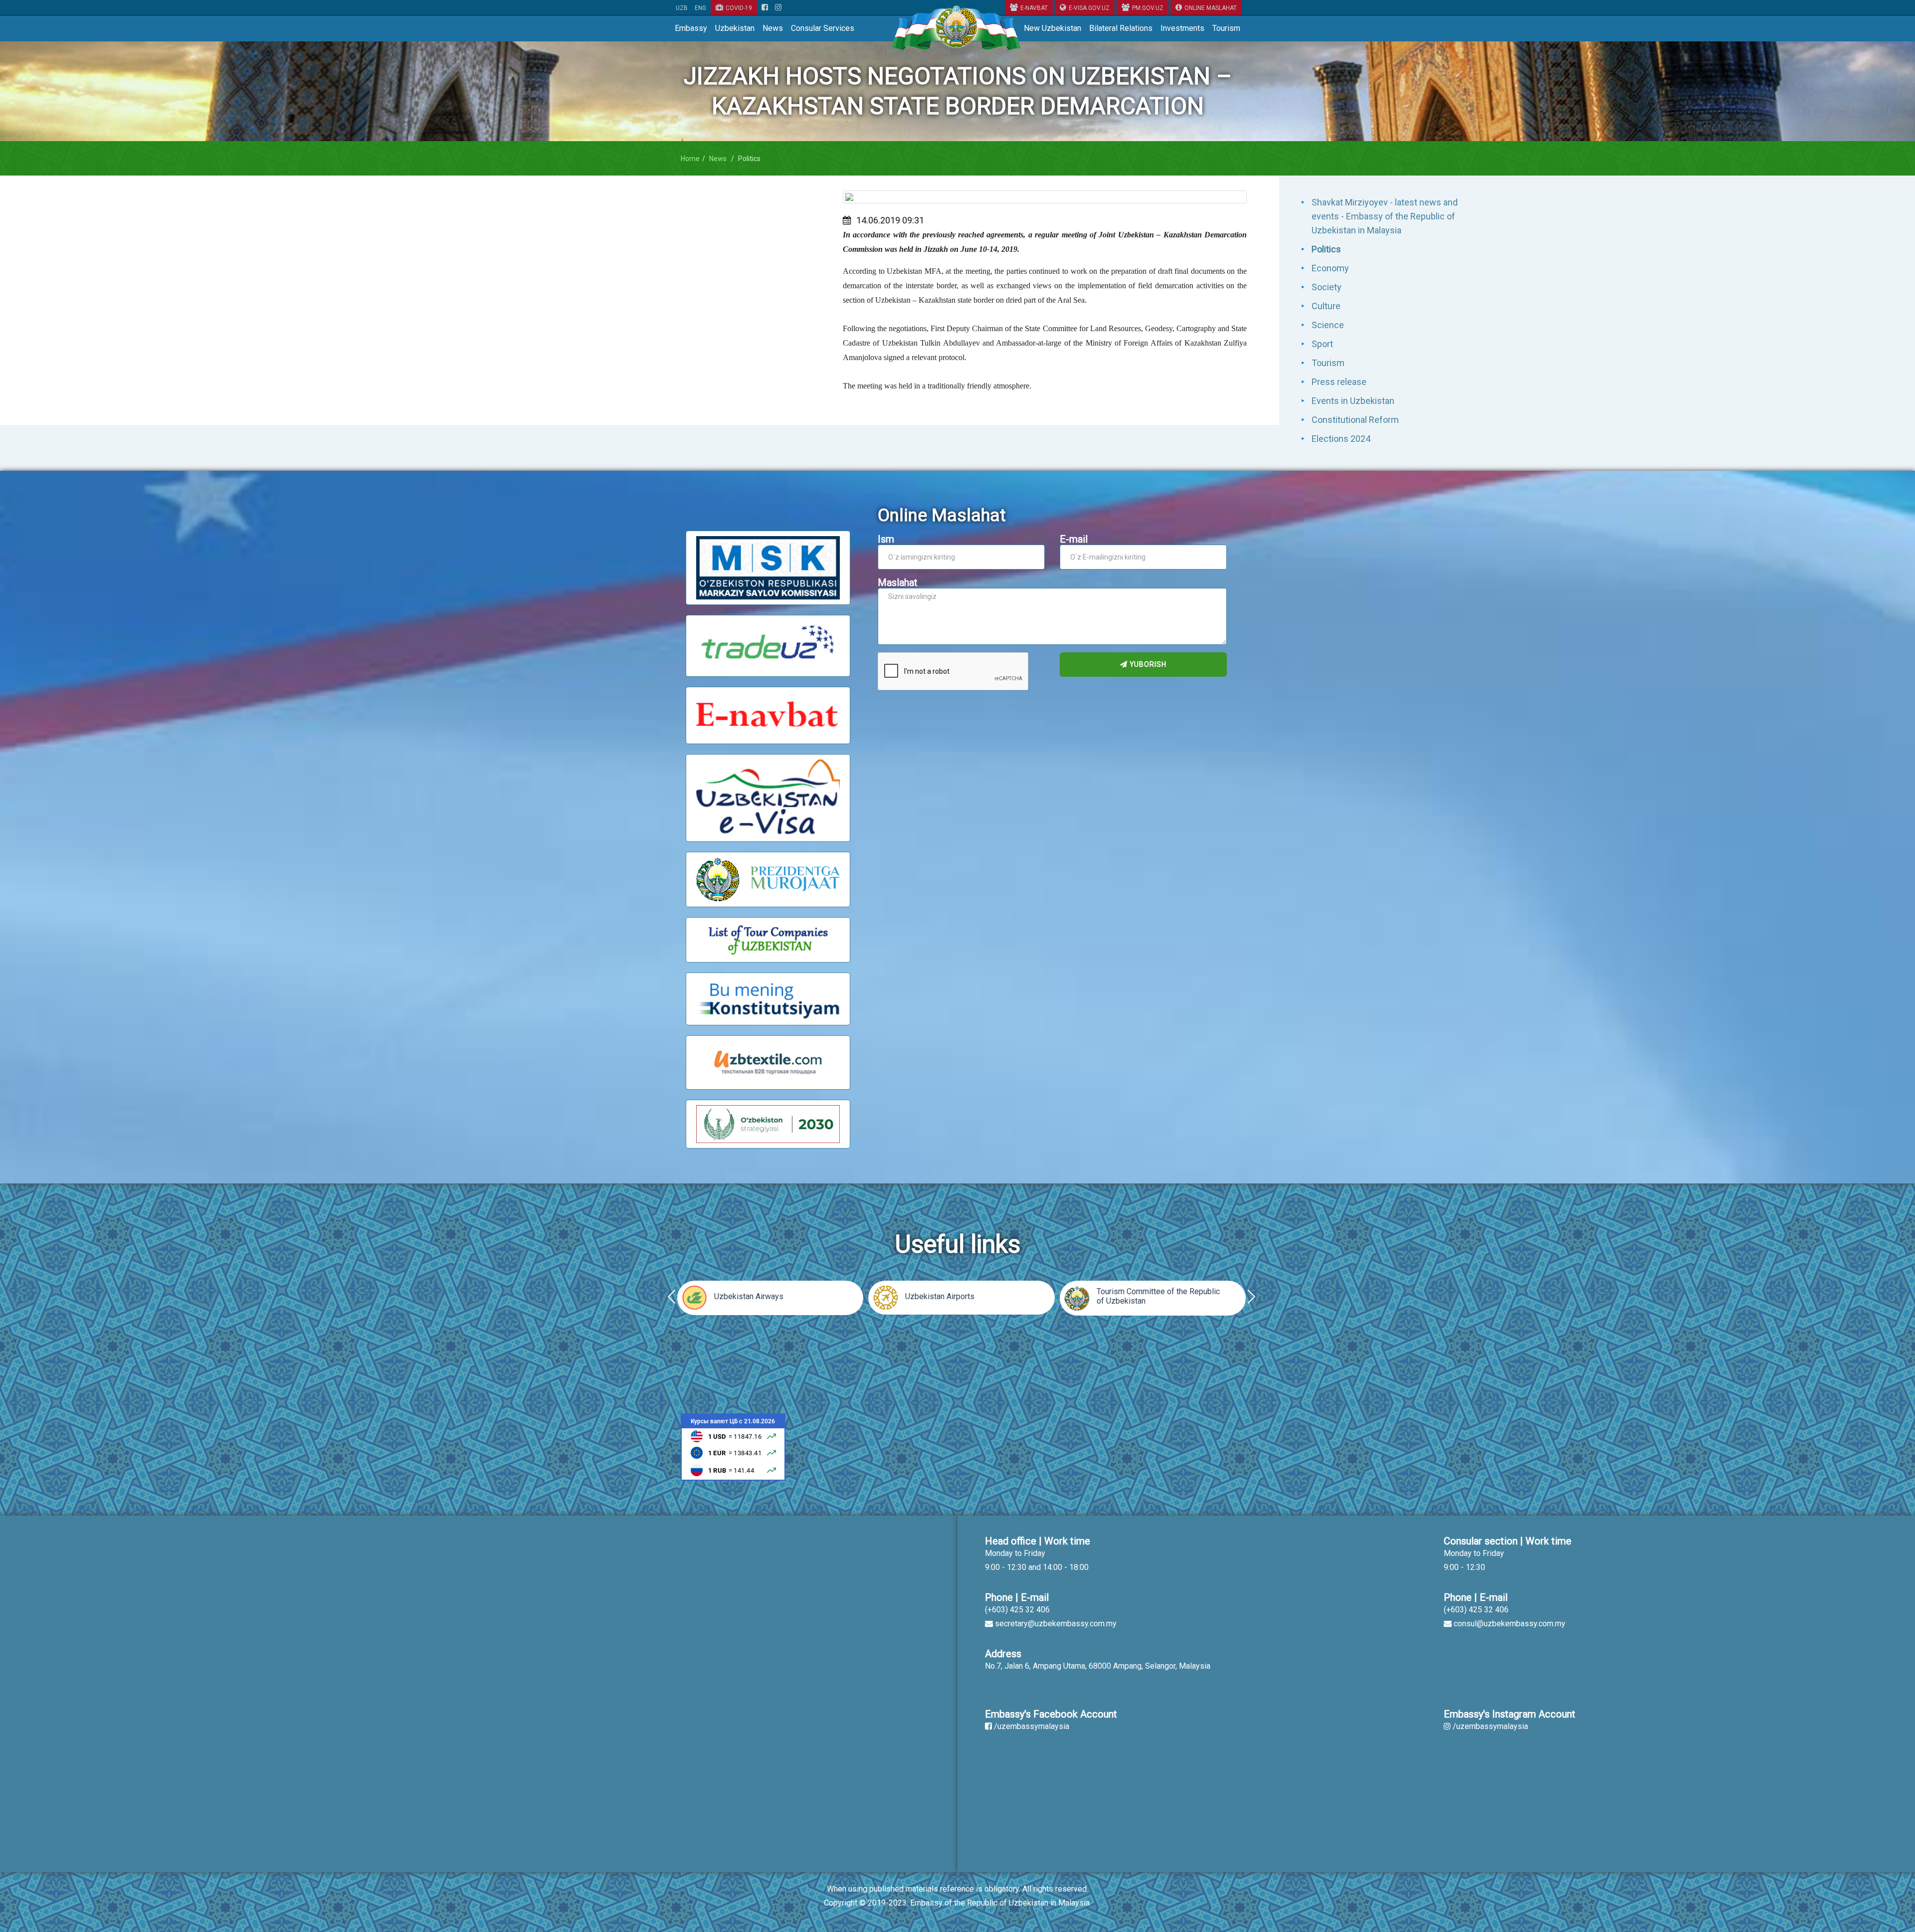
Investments (1182, 28)
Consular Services (823, 28)
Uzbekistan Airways (749, 1296)
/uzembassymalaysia (1032, 1726)
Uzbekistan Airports (940, 1296)
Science (1328, 325)
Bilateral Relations (1121, 28)
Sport (1322, 344)
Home (690, 159)
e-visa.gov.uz (1089, 8)
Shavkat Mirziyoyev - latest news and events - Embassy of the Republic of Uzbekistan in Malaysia (1385, 216)
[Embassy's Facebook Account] (765, 8)
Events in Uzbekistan (1353, 401)
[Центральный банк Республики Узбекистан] (733, 1447)
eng (700, 8)
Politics (1326, 249)
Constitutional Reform (1355, 420)
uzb (682, 8)
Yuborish (1147, 664)
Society (1327, 287)
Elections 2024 (1341, 439)
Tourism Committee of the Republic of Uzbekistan (1158, 1296)
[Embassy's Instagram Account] (778, 8)
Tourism (1226, 28)
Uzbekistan (735, 28)
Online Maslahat (1211, 8)
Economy (1330, 268)
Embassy (691, 28)
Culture (1326, 306)
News (773, 28)
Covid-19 (739, 8)
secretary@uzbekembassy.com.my (1056, 1624)
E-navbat (1034, 8)
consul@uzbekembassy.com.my (1510, 1624)
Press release (1339, 382)
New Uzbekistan (1053, 28)
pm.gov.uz (1148, 8)
